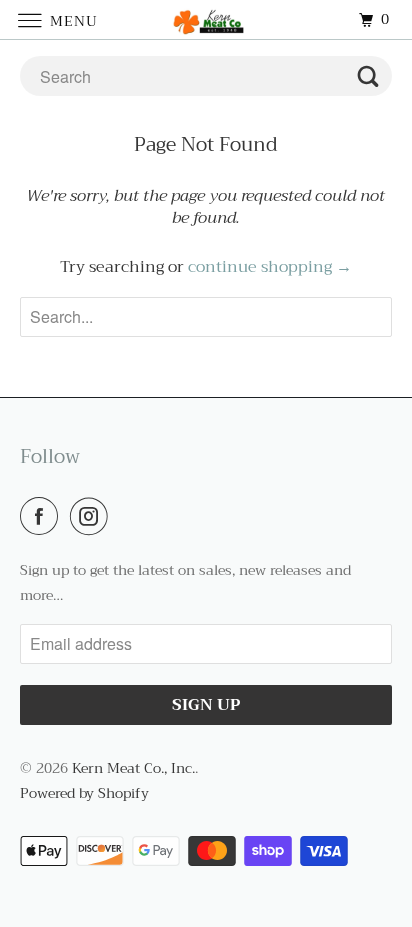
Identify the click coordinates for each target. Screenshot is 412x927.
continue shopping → (270, 267)
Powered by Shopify (84, 793)
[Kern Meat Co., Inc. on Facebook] (43, 516)
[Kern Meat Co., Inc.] (206, 19)
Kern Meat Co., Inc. (133, 768)
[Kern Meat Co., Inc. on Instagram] (93, 516)
